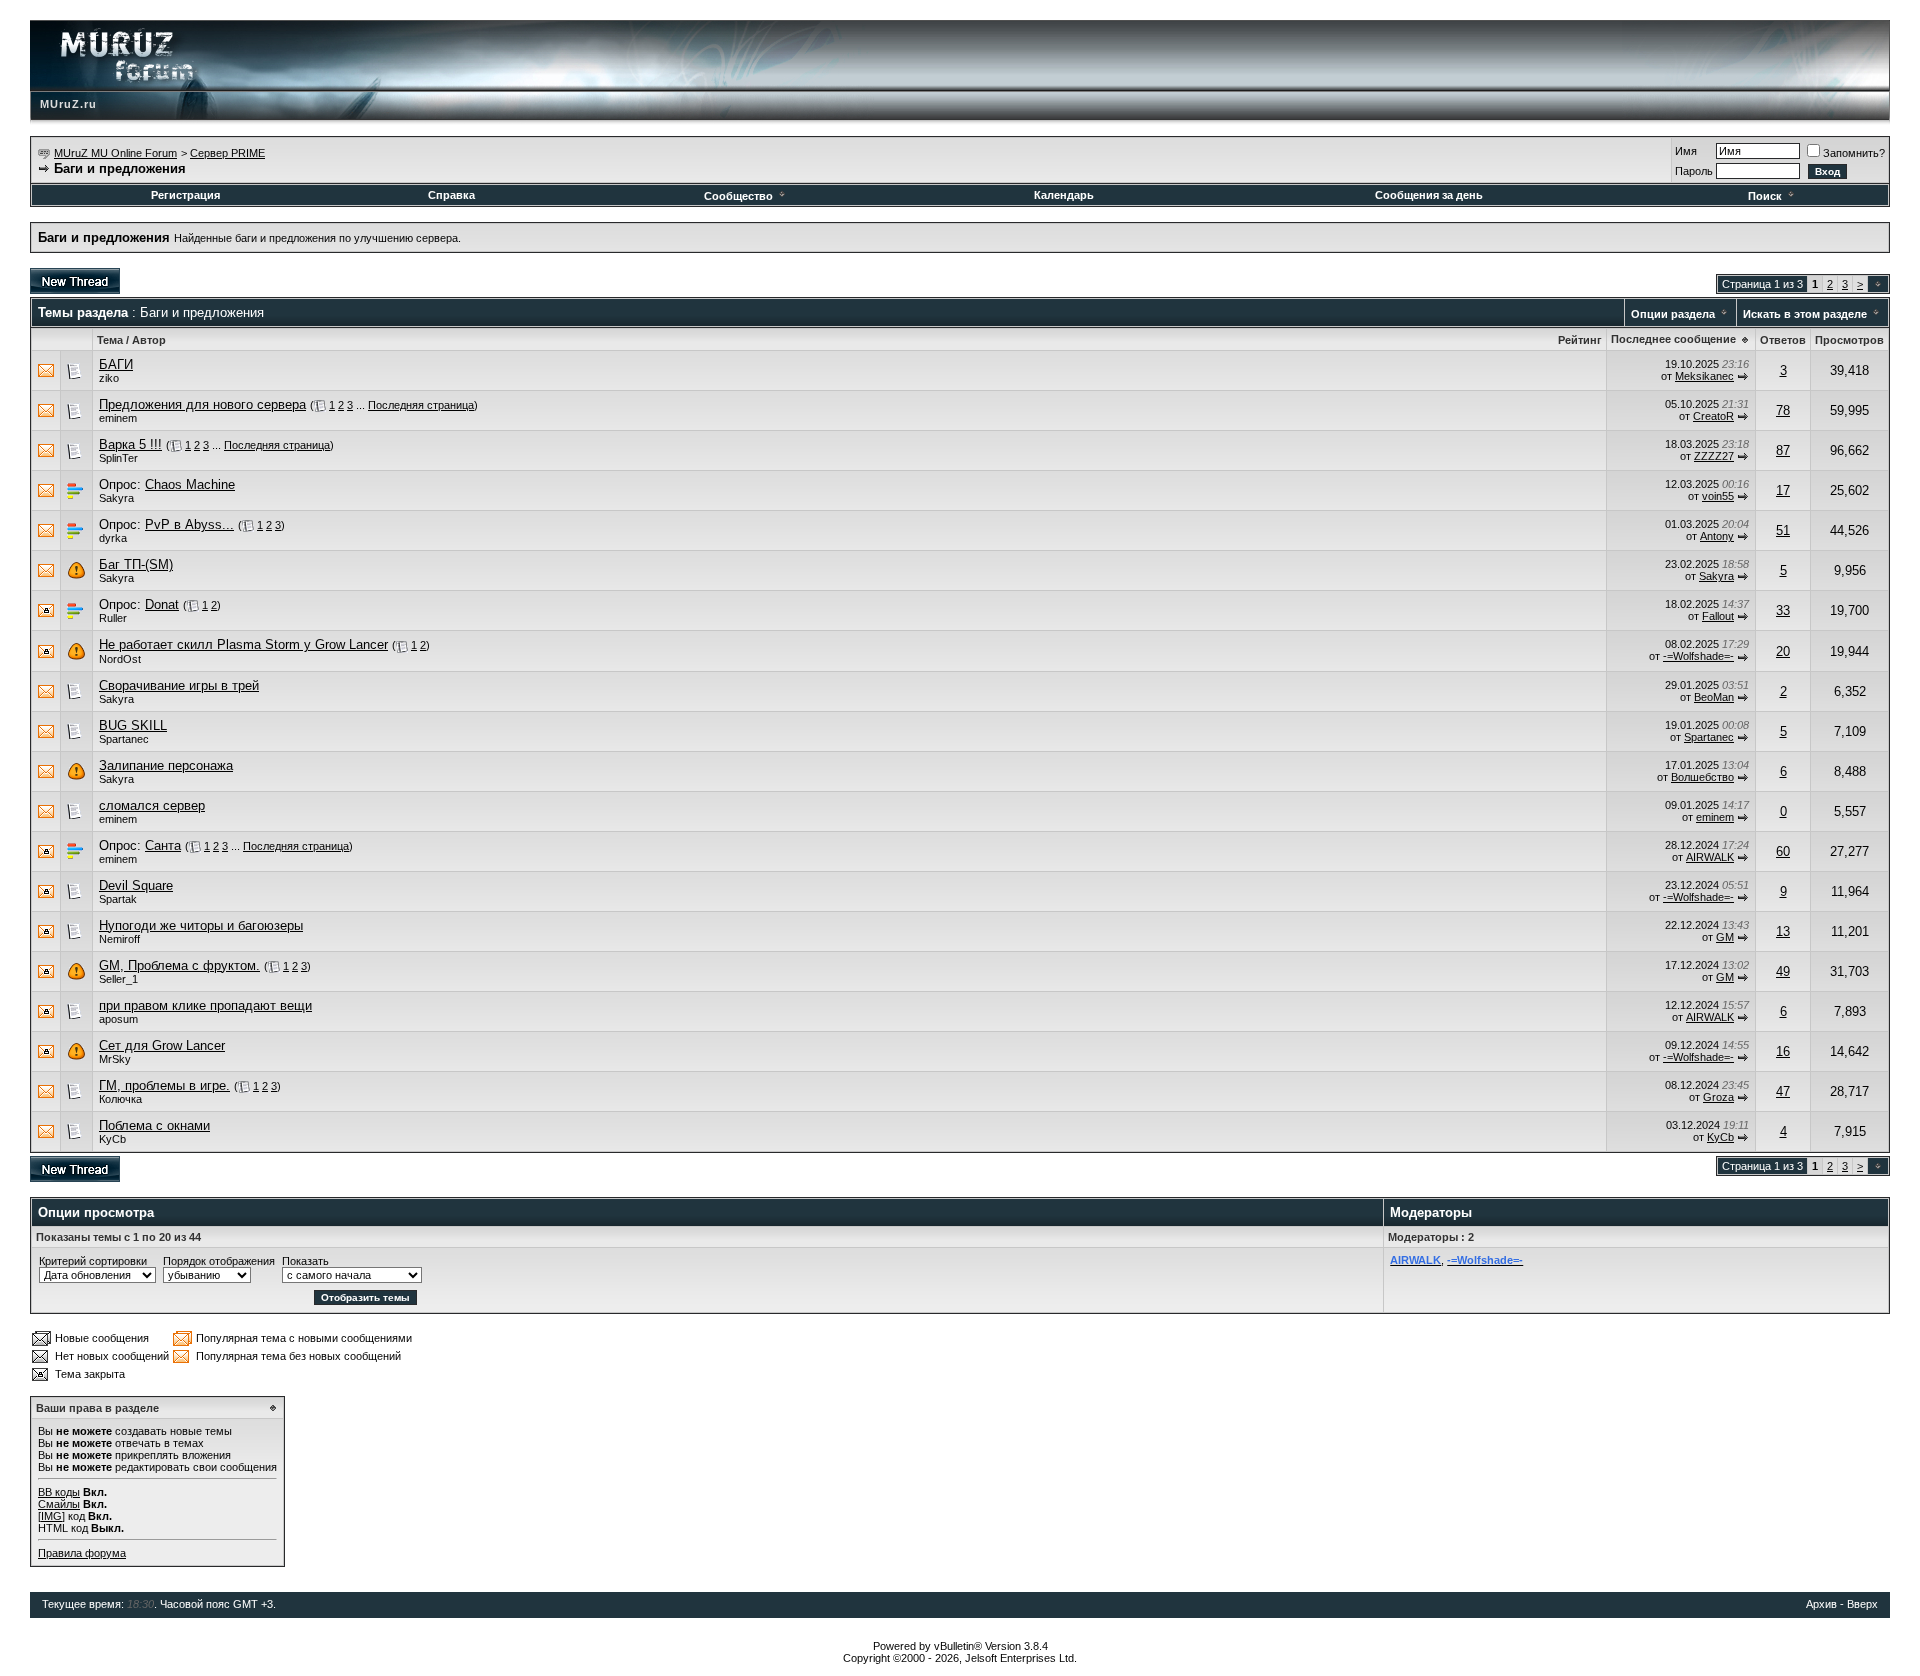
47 (1783, 1091)
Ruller (113, 618)
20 (1783, 651)
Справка (451, 195)
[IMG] (51, 1516)
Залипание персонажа (166, 765)
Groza (1718, 1097)
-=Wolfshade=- (1698, 656)
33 (1783, 610)
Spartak (118, 899)
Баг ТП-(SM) (136, 564)
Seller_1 (118, 979)
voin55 (1718, 496)
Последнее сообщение (1673, 339)
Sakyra (116, 498)
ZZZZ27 (1714, 456)
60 (1783, 851)
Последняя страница (421, 405)
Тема (110, 340)
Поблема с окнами (154, 1125)
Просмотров (1849, 340)
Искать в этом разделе (1805, 314)
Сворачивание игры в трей (179, 685)
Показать (305, 1261)
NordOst (120, 659)
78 (1783, 410)
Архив (1821, 1604)
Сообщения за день (1429, 195)
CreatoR (1713, 416)
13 (1783, 931)
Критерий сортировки (93, 1261)
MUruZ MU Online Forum (115, 153)
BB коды (59, 1492)
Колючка (120, 1099)
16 (1783, 1051)
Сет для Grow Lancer (162, 1045)
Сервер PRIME (227, 153)
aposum (118, 1019)
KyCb (112, 1139)
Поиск (1765, 196)
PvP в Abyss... (189, 524)
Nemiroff (119, 939)
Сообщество (738, 196)
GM (1725, 937)
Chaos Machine (190, 484)
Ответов (1783, 340)
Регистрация (185, 195)
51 (1783, 530)
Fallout (1718, 616)
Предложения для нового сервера (202, 404)
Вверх (1862, 1604)
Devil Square (136, 885)
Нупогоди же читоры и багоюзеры (201, 925)
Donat (162, 604)
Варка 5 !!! (130, 444)
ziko (109, 378)
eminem (118, 418)
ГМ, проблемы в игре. (164, 1085)
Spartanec (124, 739)
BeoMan (1714, 697)
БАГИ (116, 364)
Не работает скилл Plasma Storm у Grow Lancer (243, 644)
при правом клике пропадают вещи (205, 1005)
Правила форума (82, 1553)
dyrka (113, 538)
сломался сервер (152, 805)
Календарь (1064, 195)
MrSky (115, 1059)
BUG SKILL (133, 725)
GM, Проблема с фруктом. (179, 965)
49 (1783, 971)
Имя (1686, 151)
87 (1783, 450)
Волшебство (1702, 777)
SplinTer (118, 458)
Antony (1717, 536)
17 (1783, 490)
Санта (163, 845)
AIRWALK (1710, 857)
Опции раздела (1673, 314)
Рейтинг (1580, 340)
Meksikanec (1704, 376)
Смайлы (59, 1504)
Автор (149, 340)
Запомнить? (1854, 153)
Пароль (1694, 171)
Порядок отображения (219, 1261)
